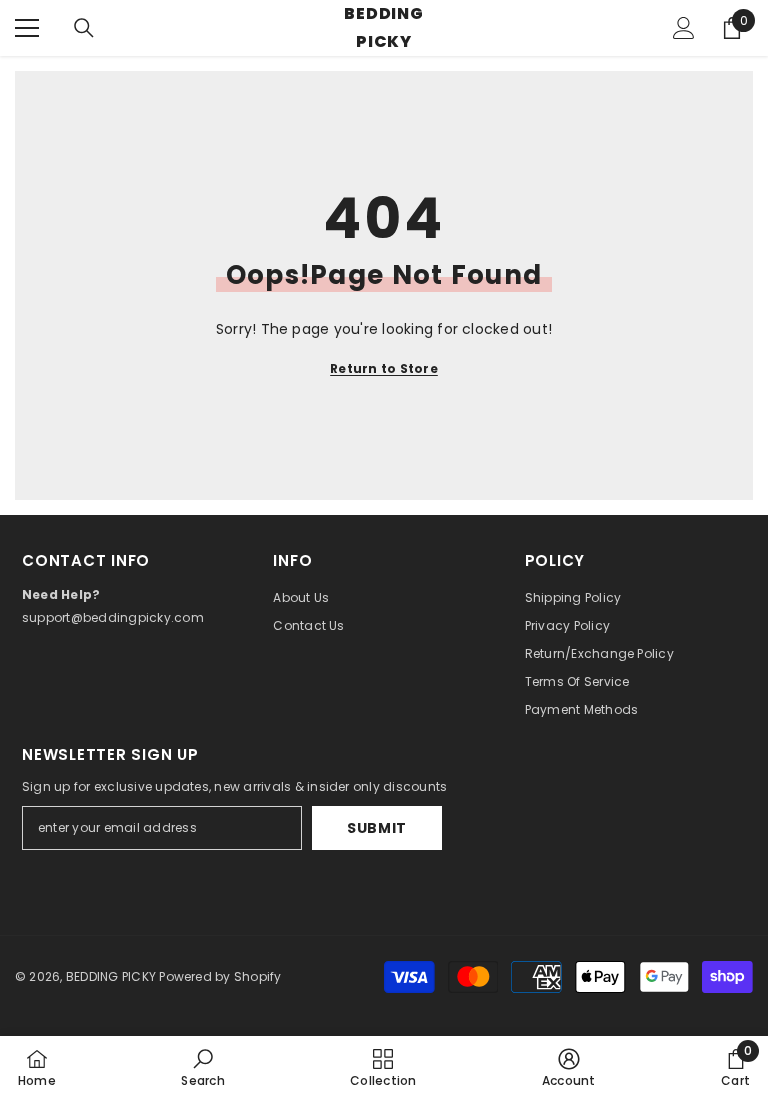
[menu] (27, 28)
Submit (377, 828)
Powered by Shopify (220, 976)
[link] (202, 1067)
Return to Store (384, 368)
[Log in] (684, 28)
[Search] (84, 28)
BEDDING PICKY (111, 976)
